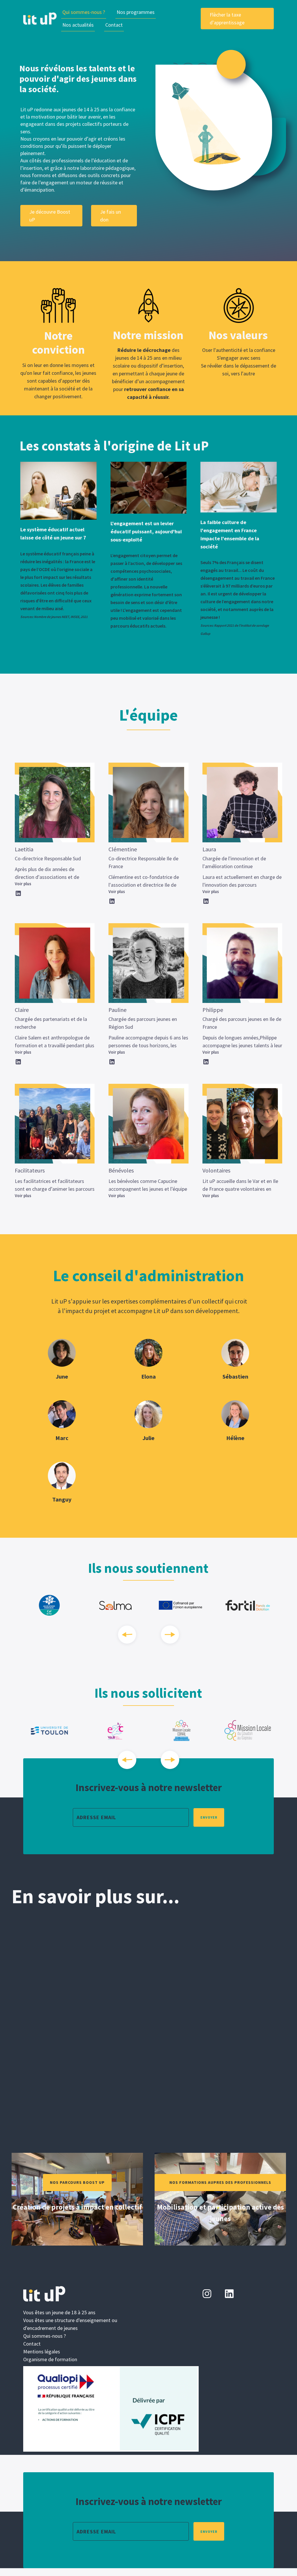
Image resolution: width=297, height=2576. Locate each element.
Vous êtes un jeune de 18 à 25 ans (59, 2312)
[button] (136, 12)
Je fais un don (111, 216)
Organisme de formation (50, 2359)
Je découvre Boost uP (50, 216)
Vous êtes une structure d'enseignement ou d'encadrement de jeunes (70, 2324)
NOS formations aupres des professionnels (220, 2182)
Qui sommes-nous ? (84, 12)
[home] (40, 19)
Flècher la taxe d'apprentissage (227, 19)
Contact (114, 25)
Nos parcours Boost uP (77, 2182)
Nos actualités (78, 25)
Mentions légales (42, 2352)
